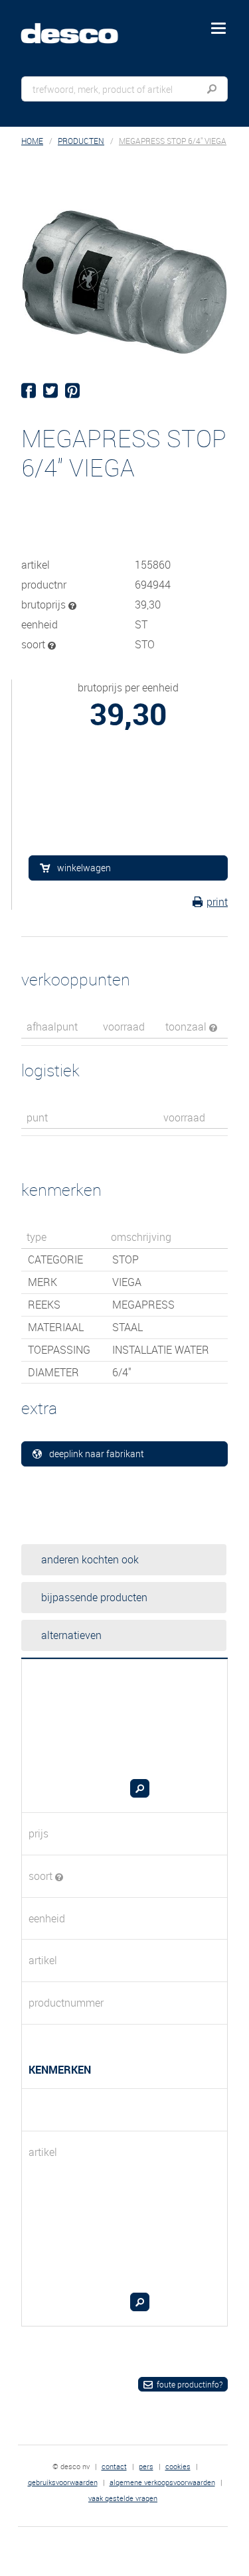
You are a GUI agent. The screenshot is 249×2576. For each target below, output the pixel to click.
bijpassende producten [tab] (94, 1597)
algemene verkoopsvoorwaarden (162, 2482)
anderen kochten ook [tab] (90, 1559)
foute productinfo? (190, 2384)
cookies (178, 2466)
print (217, 902)
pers (146, 2466)
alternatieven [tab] (71, 1635)
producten (81, 141)
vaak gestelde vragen (123, 2498)
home (32, 141)
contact (114, 2466)
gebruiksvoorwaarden (63, 2482)
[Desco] (79, 26)
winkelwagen (84, 868)
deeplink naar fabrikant (97, 1454)
